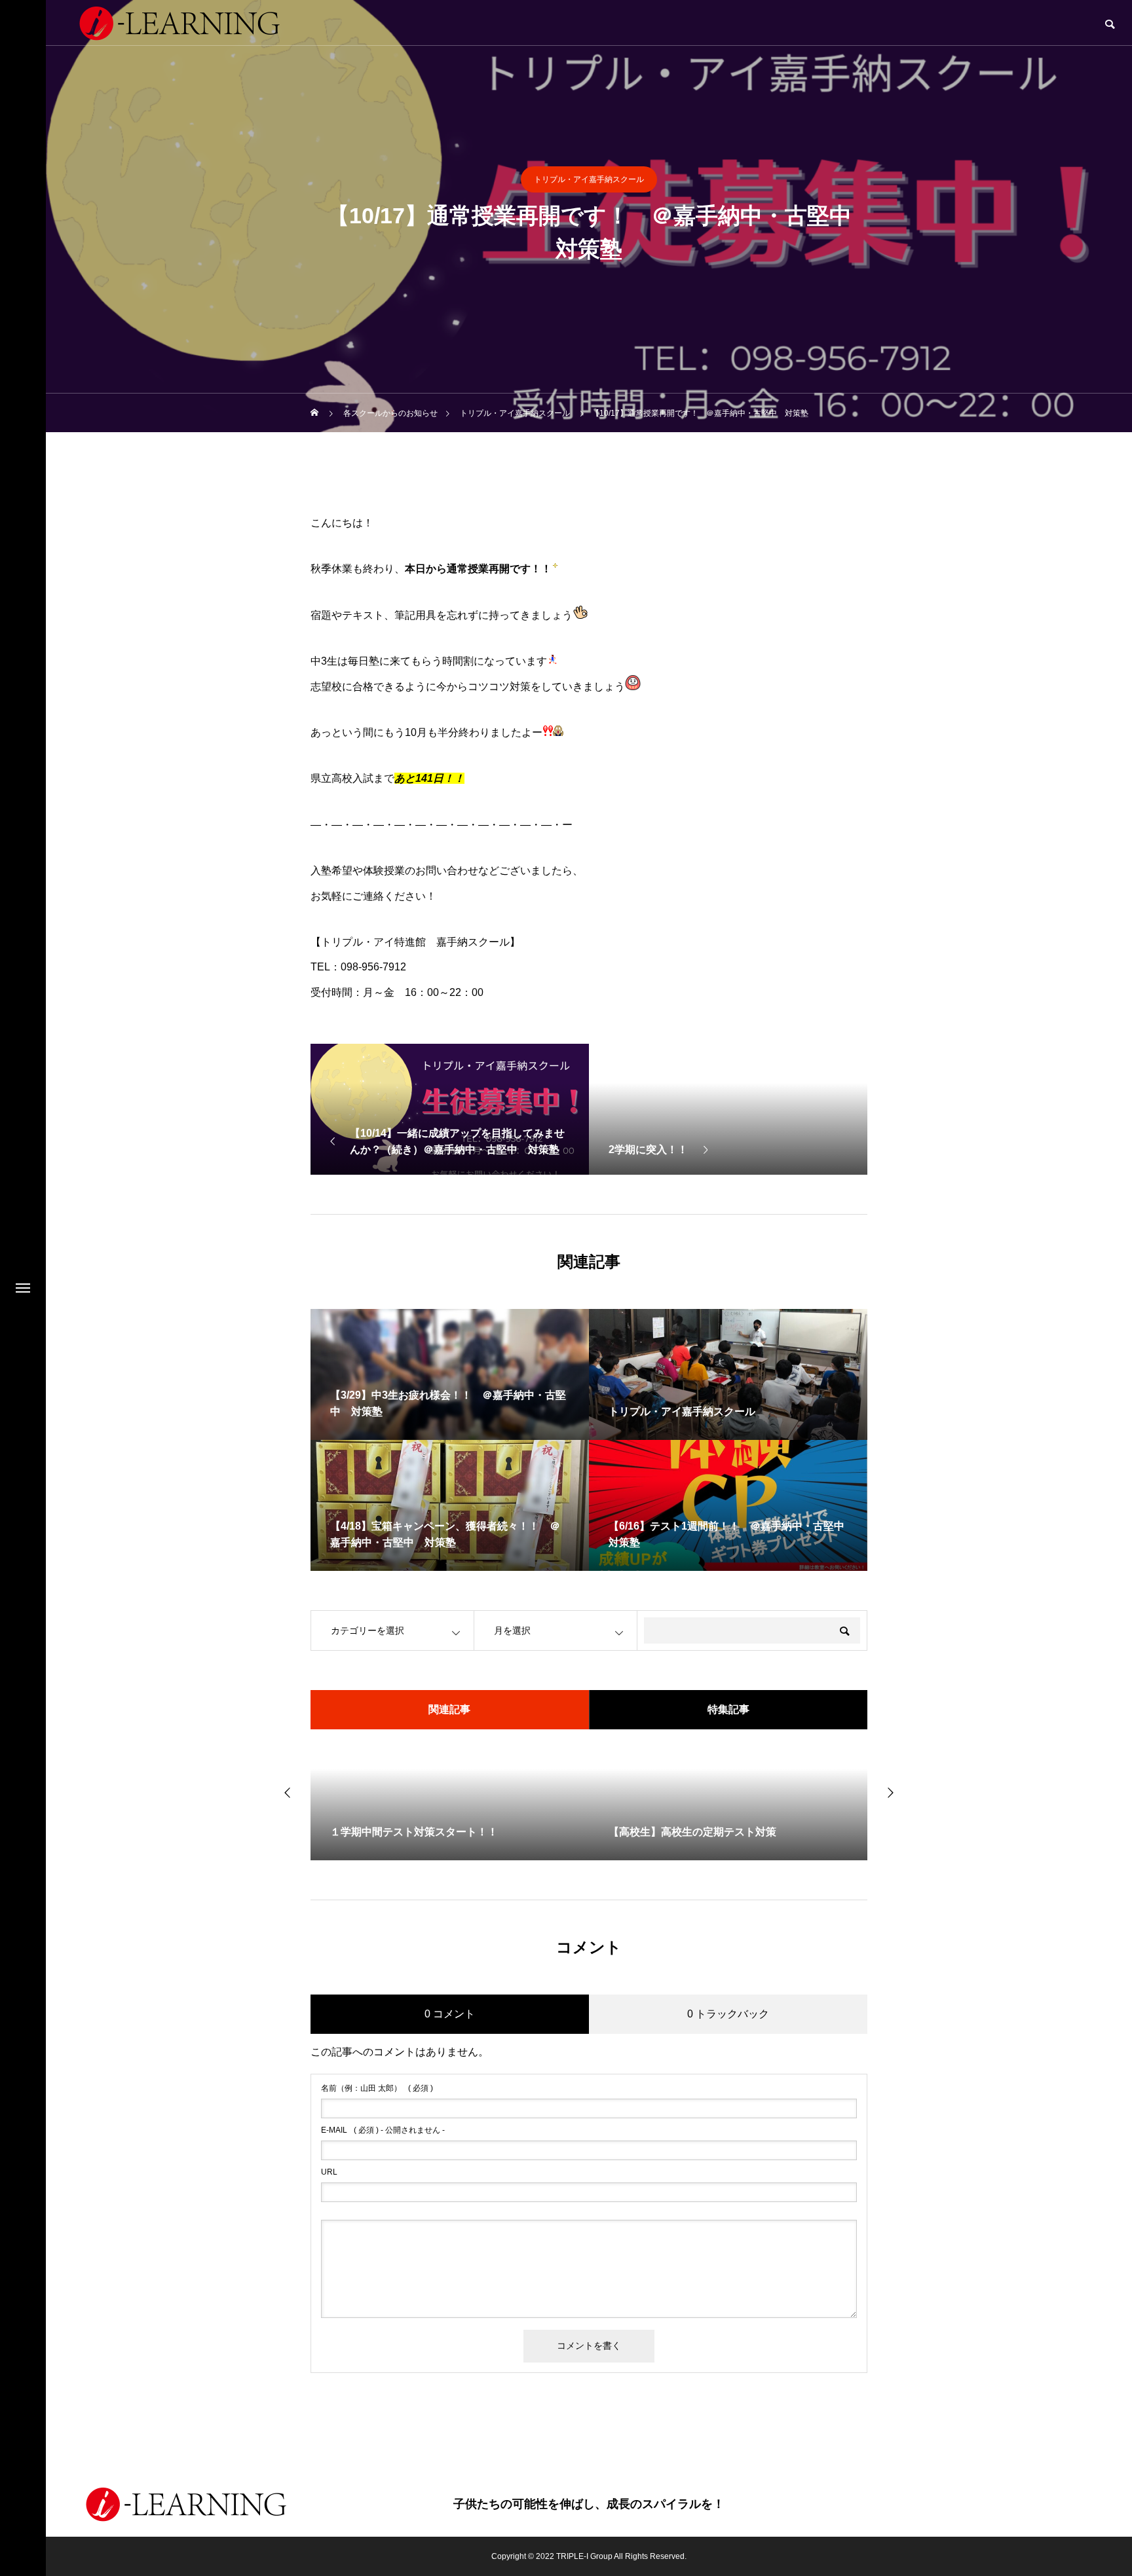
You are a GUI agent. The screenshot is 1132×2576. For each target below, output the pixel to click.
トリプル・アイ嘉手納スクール (589, 179)
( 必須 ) (377, 2088)
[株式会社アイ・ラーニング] (186, 2504)
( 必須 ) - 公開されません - (383, 2130)
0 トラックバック (728, 2014)
